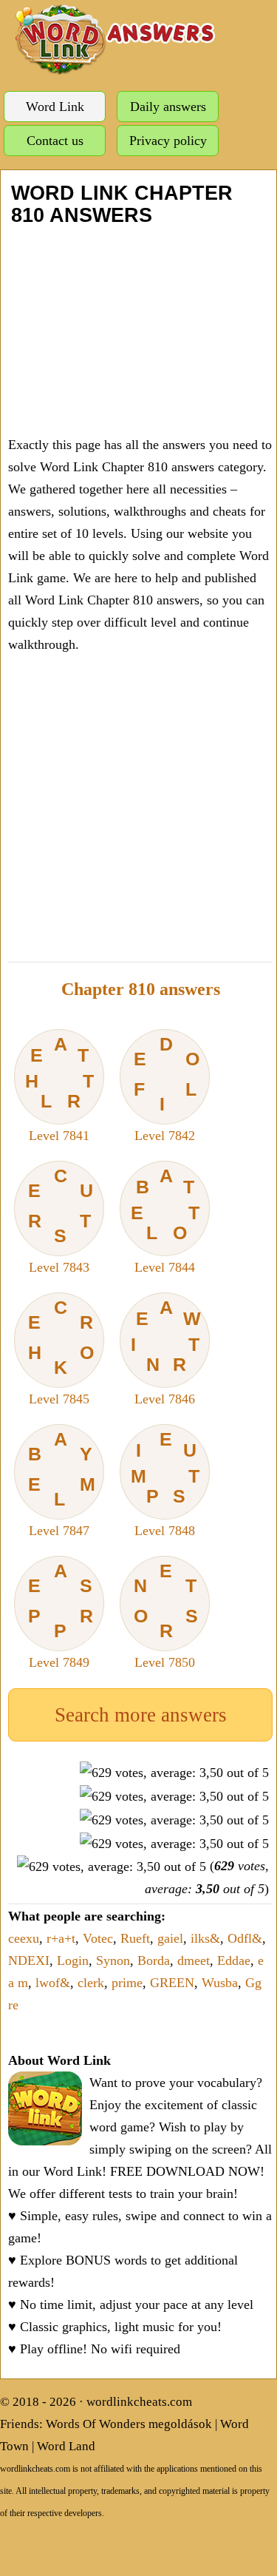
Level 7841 (60, 1088)
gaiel (170, 1938)
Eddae (234, 1960)
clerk (91, 1983)
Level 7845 (61, 1352)
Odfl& (245, 1938)
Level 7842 (167, 1088)
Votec (98, 1938)
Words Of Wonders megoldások (129, 2424)
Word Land (66, 2446)
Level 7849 (61, 1615)
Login (73, 1960)
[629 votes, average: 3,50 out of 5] (174, 1773)
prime (127, 1983)
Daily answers (168, 107)
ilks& (205, 1938)
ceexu (24, 1938)
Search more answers (141, 1715)
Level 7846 (166, 1352)
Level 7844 (165, 1220)
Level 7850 (166, 1615)
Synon (113, 1960)
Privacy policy (168, 141)
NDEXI (29, 1960)
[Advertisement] (138, 330)
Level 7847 (62, 1483)
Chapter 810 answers (141, 989)
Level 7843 (61, 1220)
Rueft (135, 1938)
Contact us (55, 141)
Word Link (55, 107)
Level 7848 (165, 1483)
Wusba (220, 1983)
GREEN (172, 1983)
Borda (154, 1960)
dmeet (194, 1960)
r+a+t (61, 1938)
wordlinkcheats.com (139, 2402)
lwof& (53, 1983)
